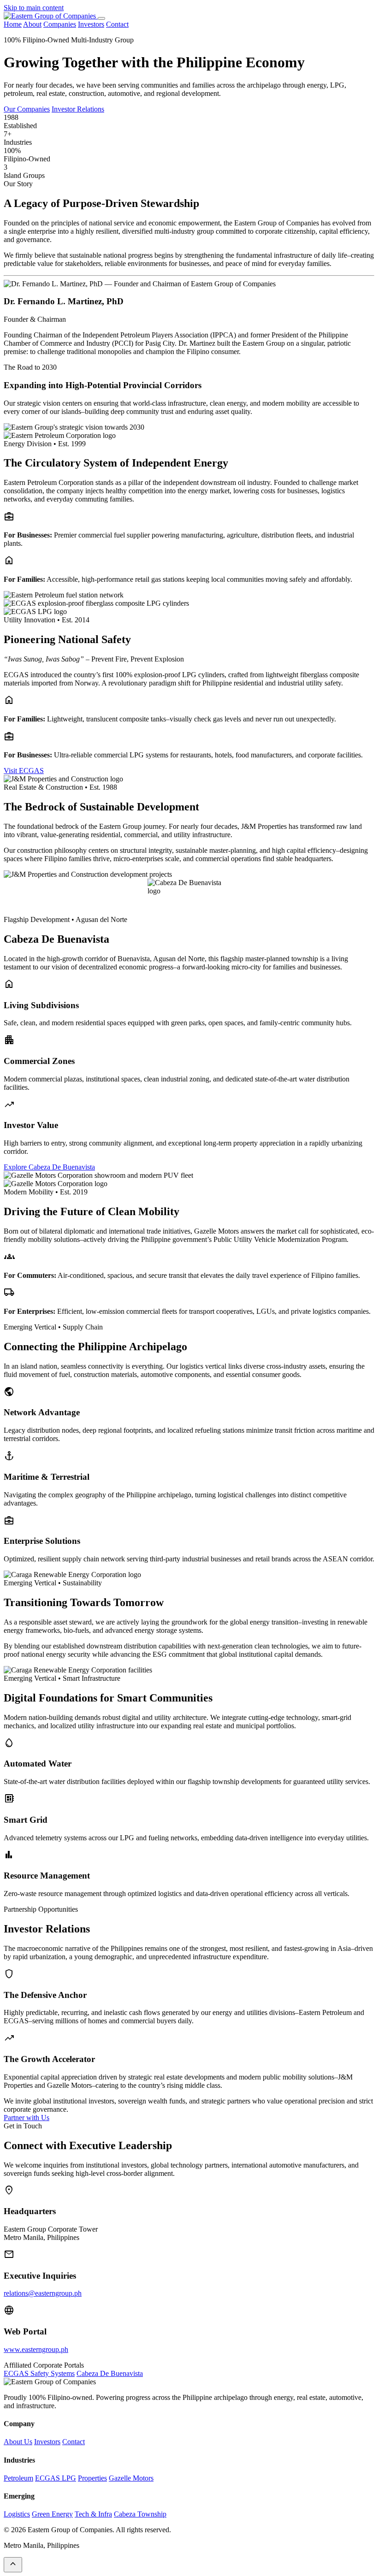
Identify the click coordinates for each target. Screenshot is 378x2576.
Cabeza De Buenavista (110, 2373)
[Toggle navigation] (101, 18)
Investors (91, 24)
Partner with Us (27, 2118)
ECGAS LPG (56, 2478)
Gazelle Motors (131, 2478)
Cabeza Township (140, 2514)
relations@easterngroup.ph (43, 2293)
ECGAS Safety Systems (39, 2373)
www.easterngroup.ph (36, 2349)
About (32, 24)
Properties (92, 2478)
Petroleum (18, 2478)
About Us (18, 2442)
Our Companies (27, 109)
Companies (60, 24)
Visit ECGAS (24, 771)
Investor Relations (78, 109)
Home (13, 24)
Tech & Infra (93, 2514)
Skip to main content (34, 8)
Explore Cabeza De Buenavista (49, 1167)
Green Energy (52, 2514)
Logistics (17, 2514)
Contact (117, 24)
